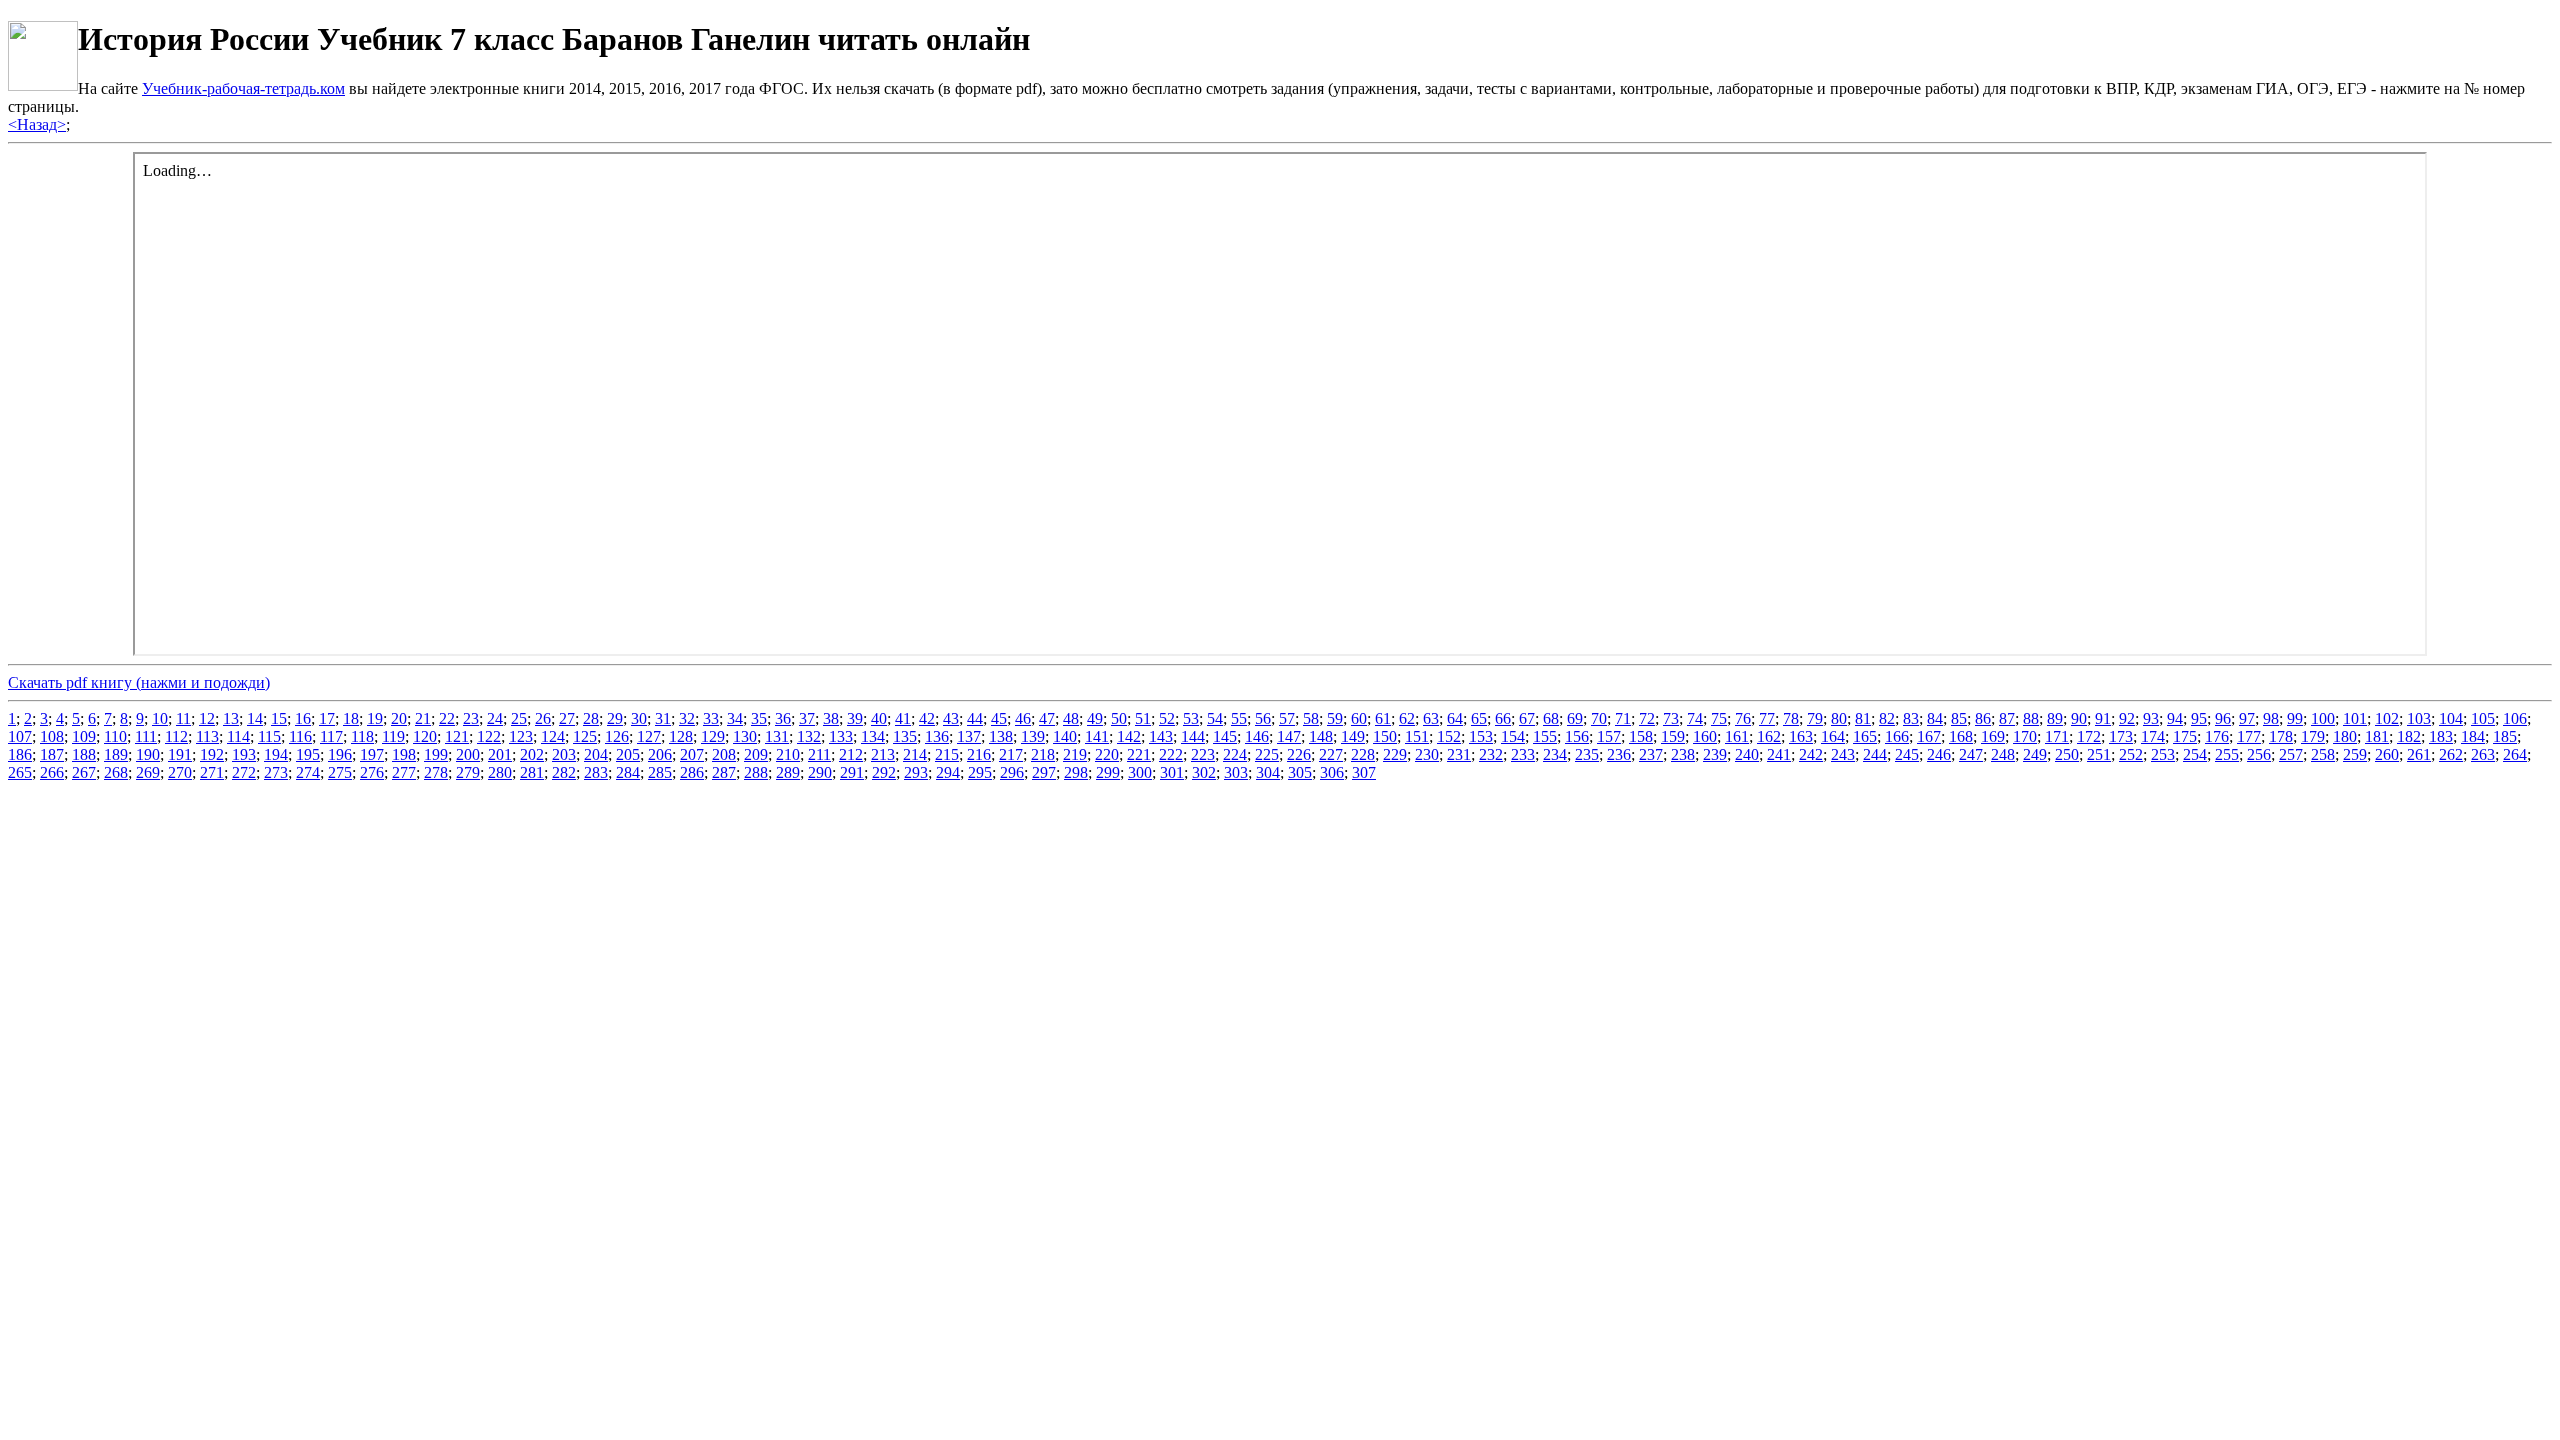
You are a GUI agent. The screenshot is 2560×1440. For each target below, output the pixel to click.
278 (436, 772)
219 (1075, 754)
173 (2121, 736)
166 (1897, 736)
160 (1705, 736)
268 (116, 772)
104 (2451, 718)
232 (1491, 754)
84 (1935, 718)
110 (115, 736)
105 (2483, 718)
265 (20, 772)
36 (783, 718)
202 (532, 754)
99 (2295, 718)
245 (1907, 754)
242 (1811, 754)
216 (979, 754)
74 (1695, 718)
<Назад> (37, 124)
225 (1267, 754)
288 (756, 772)
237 (1651, 754)
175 (2185, 736)
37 (807, 718)
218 (1043, 754)
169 (1993, 736)
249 (2035, 754)
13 (231, 718)
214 (915, 754)
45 (999, 718)
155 (1545, 736)
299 (1108, 772)
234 (1555, 754)
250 (2067, 754)
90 (2079, 718)
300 (1140, 772)
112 (176, 736)
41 (903, 718)
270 (180, 772)
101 (2355, 718)
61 (1383, 718)
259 (2355, 754)
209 (756, 754)
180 (2345, 736)
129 (713, 736)
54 (1215, 718)
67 (1527, 718)
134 (873, 736)
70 (1599, 718)
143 (1161, 736)
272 (244, 772)
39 (855, 718)
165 (1865, 736)
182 (2409, 736)
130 (745, 736)
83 (1911, 718)
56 (1263, 718)
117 (331, 736)
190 (148, 754)
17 (327, 718)
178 (2281, 736)
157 (1609, 736)
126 (617, 736)
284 (628, 772)
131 (777, 736)
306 (1332, 772)
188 (84, 754)
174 (2153, 736)
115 (269, 736)
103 (2419, 718)
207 (692, 754)
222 (1171, 754)
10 (160, 718)
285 (660, 772)
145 (1225, 736)
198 (404, 754)
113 (207, 736)
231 (1459, 754)
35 (759, 718)
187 (52, 754)
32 (687, 718)
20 (399, 718)
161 (1737, 736)
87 (2007, 718)
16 (303, 718)
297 (1044, 772)
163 (1801, 736)
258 (2323, 754)
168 (1961, 736)
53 (1191, 718)
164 (1833, 736)
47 (1047, 718)
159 (1673, 736)
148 (1321, 736)
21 (423, 718)
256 (2259, 754)
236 (1619, 754)
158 (1641, 736)
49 (1095, 718)
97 (2247, 718)
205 (628, 754)
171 (2057, 736)
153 (1481, 736)
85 (1959, 718)
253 (2163, 754)
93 (2151, 718)
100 (2323, 718)
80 (1839, 718)
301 (1172, 772)
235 (1587, 754)
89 (2055, 718)
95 (2199, 718)
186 (20, 754)
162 (1769, 736)
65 (1479, 718)
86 (1983, 718)
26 (543, 718)
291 (852, 772)
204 (596, 754)
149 (1353, 736)
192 (212, 754)
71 (1623, 718)
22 (447, 718)
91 (2103, 718)
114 (238, 736)
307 (1364, 772)
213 (883, 754)
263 (2483, 754)
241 (1779, 754)
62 (1407, 718)
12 (207, 718)
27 (567, 718)
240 (1747, 754)
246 (1939, 754)
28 (591, 718)
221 (1139, 754)
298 (1076, 772)
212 (851, 754)
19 (375, 718)
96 (2223, 718)
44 (975, 718)
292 (884, 772)
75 (1719, 718)
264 (2515, 754)
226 (1299, 754)
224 (1235, 754)
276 (372, 772)
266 (52, 772)
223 (1203, 754)
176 (2217, 736)
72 (1647, 718)
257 (2291, 754)
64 (1455, 718)
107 (20, 736)
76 (1743, 718)
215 (947, 754)
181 (2377, 736)
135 (905, 736)
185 (2505, 736)
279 (468, 772)
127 (649, 736)
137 (969, 736)
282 (564, 772)
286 (692, 772)
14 (255, 718)
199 (436, 754)
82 (1887, 718)
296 (1012, 772)
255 (2227, 754)
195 (308, 754)
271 (212, 772)
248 (2003, 754)
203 (564, 754)
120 (425, 736)
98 (2271, 718)
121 (457, 736)
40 (879, 718)
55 (1239, 718)
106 (2515, 718)
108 (52, 736)
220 (1107, 754)
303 (1236, 772)
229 (1395, 754)
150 (1385, 736)
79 (1815, 718)
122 (489, 736)
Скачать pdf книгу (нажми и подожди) (139, 682)
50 (1119, 718)
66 (1503, 718)
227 (1331, 754)
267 (84, 772)
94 (2175, 718)
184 (2473, 736)
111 (146, 736)
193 (244, 754)
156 (1577, 736)
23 (471, 718)
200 (468, 754)
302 (1204, 772)
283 (596, 772)
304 (1268, 772)
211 (819, 754)
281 (532, 772)
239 (1715, 754)
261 (2419, 754)
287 (724, 772)
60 (1359, 718)
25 (519, 718)
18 (351, 718)
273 (276, 772)
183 (2441, 736)
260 (2387, 754)
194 (276, 754)
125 (585, 736)
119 (393, 736)
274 (308, 772)
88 (2031, 718)
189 (116, 754)
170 (2025, 736)
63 (1431, 718)
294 (948, 772)
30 (639, 718)
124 (553, 736)
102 (2387, 718)
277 (404, 772)
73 (1671, 718)
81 (1863, 718)
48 (1071, 718)
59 (1335, 718)
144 (1193, 736)
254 (2195, 754)
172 (2089, 736)
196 (340, 754)
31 (663, 718)
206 (660, 754)
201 (500, 754)
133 (841, 736)
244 (1875, 754)
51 (1143, 718)
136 (937, 736)
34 (735, 718)
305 (1300, 772)
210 (788, 754)
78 (1791, 718)
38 (831, 718)
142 (1129, 736)
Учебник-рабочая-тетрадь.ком (243, 88)
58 (1311, 718)
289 (788, 772)
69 (1575, 718)
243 (1843, 754)
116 (300, 736)
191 (180, 754)
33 (711, 718)
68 (1551, 718)
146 (1257, 736)
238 (1683, 754)
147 (1289, 736)
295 (980, 772)
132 (809, 736)
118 (362, 736)
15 (279, 718)
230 (1427, 754)
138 (1001, 736)
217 (1011, 754)
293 (916, 772)
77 (1767, 718)
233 (1523, 754)
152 (1449, 736)
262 (2451, 754)
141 (1097, 736)
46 (1023, 718)
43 (951, 718)
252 (2131, 754)
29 (615, 718)
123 (521, 736)
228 (1363, 754)
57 (1287, 718)
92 (2127, 718)
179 (2313, 736)
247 (1971, 754)
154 (1513, 736)
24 (495, 718)
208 (724, 754)
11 (183, 718)
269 (148, 772)
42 (927, 718)
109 (84, 736)
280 (500, 772)
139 (1033, 736)
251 (2099, 754)
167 (1929, 736)
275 (340, 772)
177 (2249, 736)
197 (372, 754)
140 (1065, 736)
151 (1417, 736)
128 (681, 736)
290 (820, 772)
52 (1167, 718)
